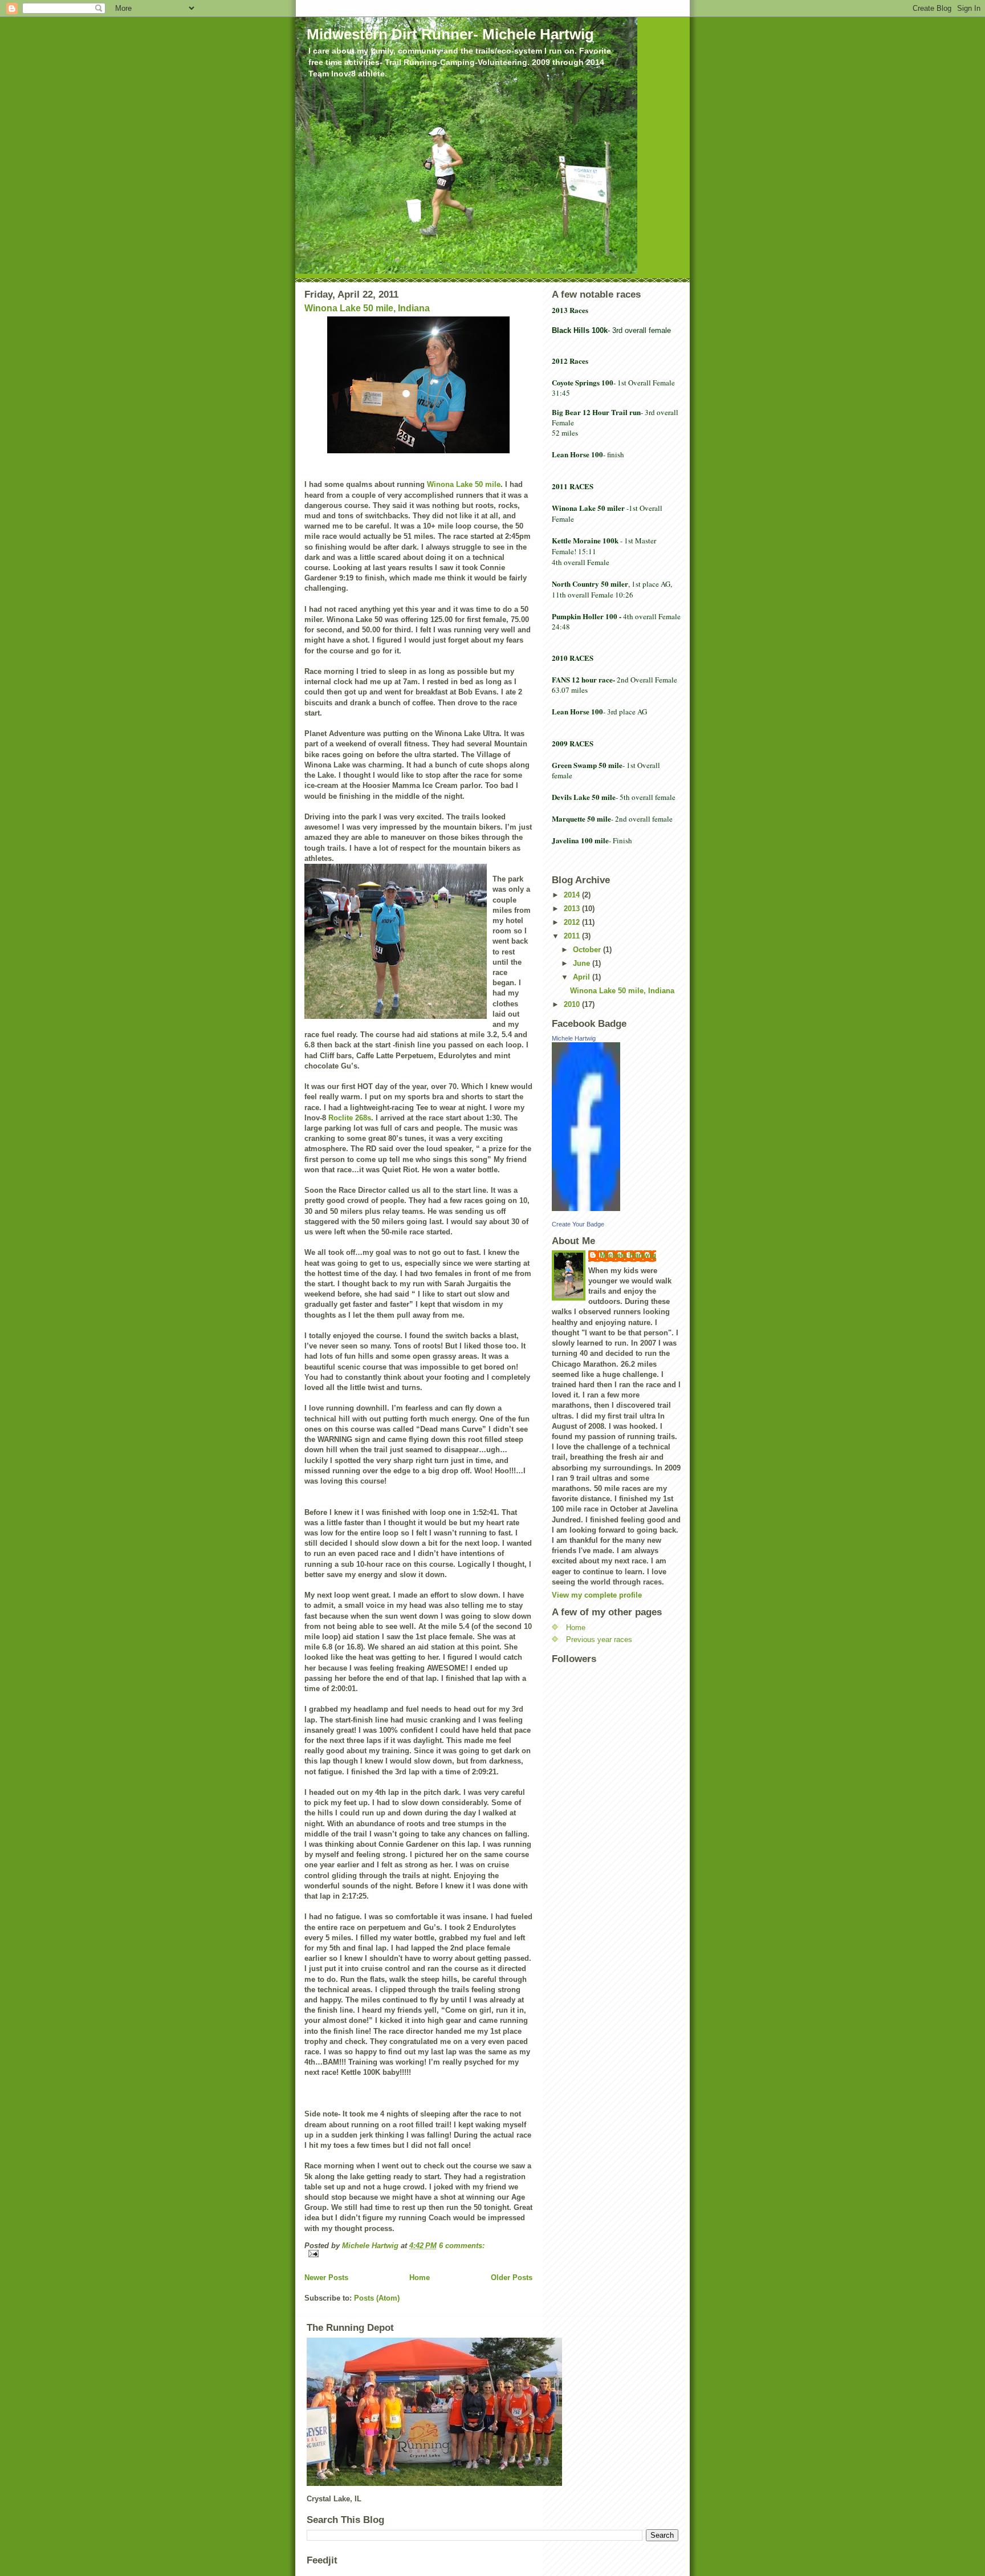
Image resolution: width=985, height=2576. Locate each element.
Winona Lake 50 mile (464, 484)
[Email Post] (418, 2254)
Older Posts (512, 2278)
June (583, 963)
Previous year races (599, 1640)
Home (420, 2278)
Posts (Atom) (377, 2298)
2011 (573, 936)
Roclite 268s (350, 1118)
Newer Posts (326, 2278)
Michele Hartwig (574, 1038)
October (588, 950)
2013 (573, 909)
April (583, 977)
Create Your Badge (578, 1224)
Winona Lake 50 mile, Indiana (367, 308)
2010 (573, 1004)
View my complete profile (597, 1595)
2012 (573, 922)
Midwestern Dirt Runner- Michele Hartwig (450, 34)
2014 (573, 895)
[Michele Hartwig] (616, 1127)
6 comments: (462, 2246)
